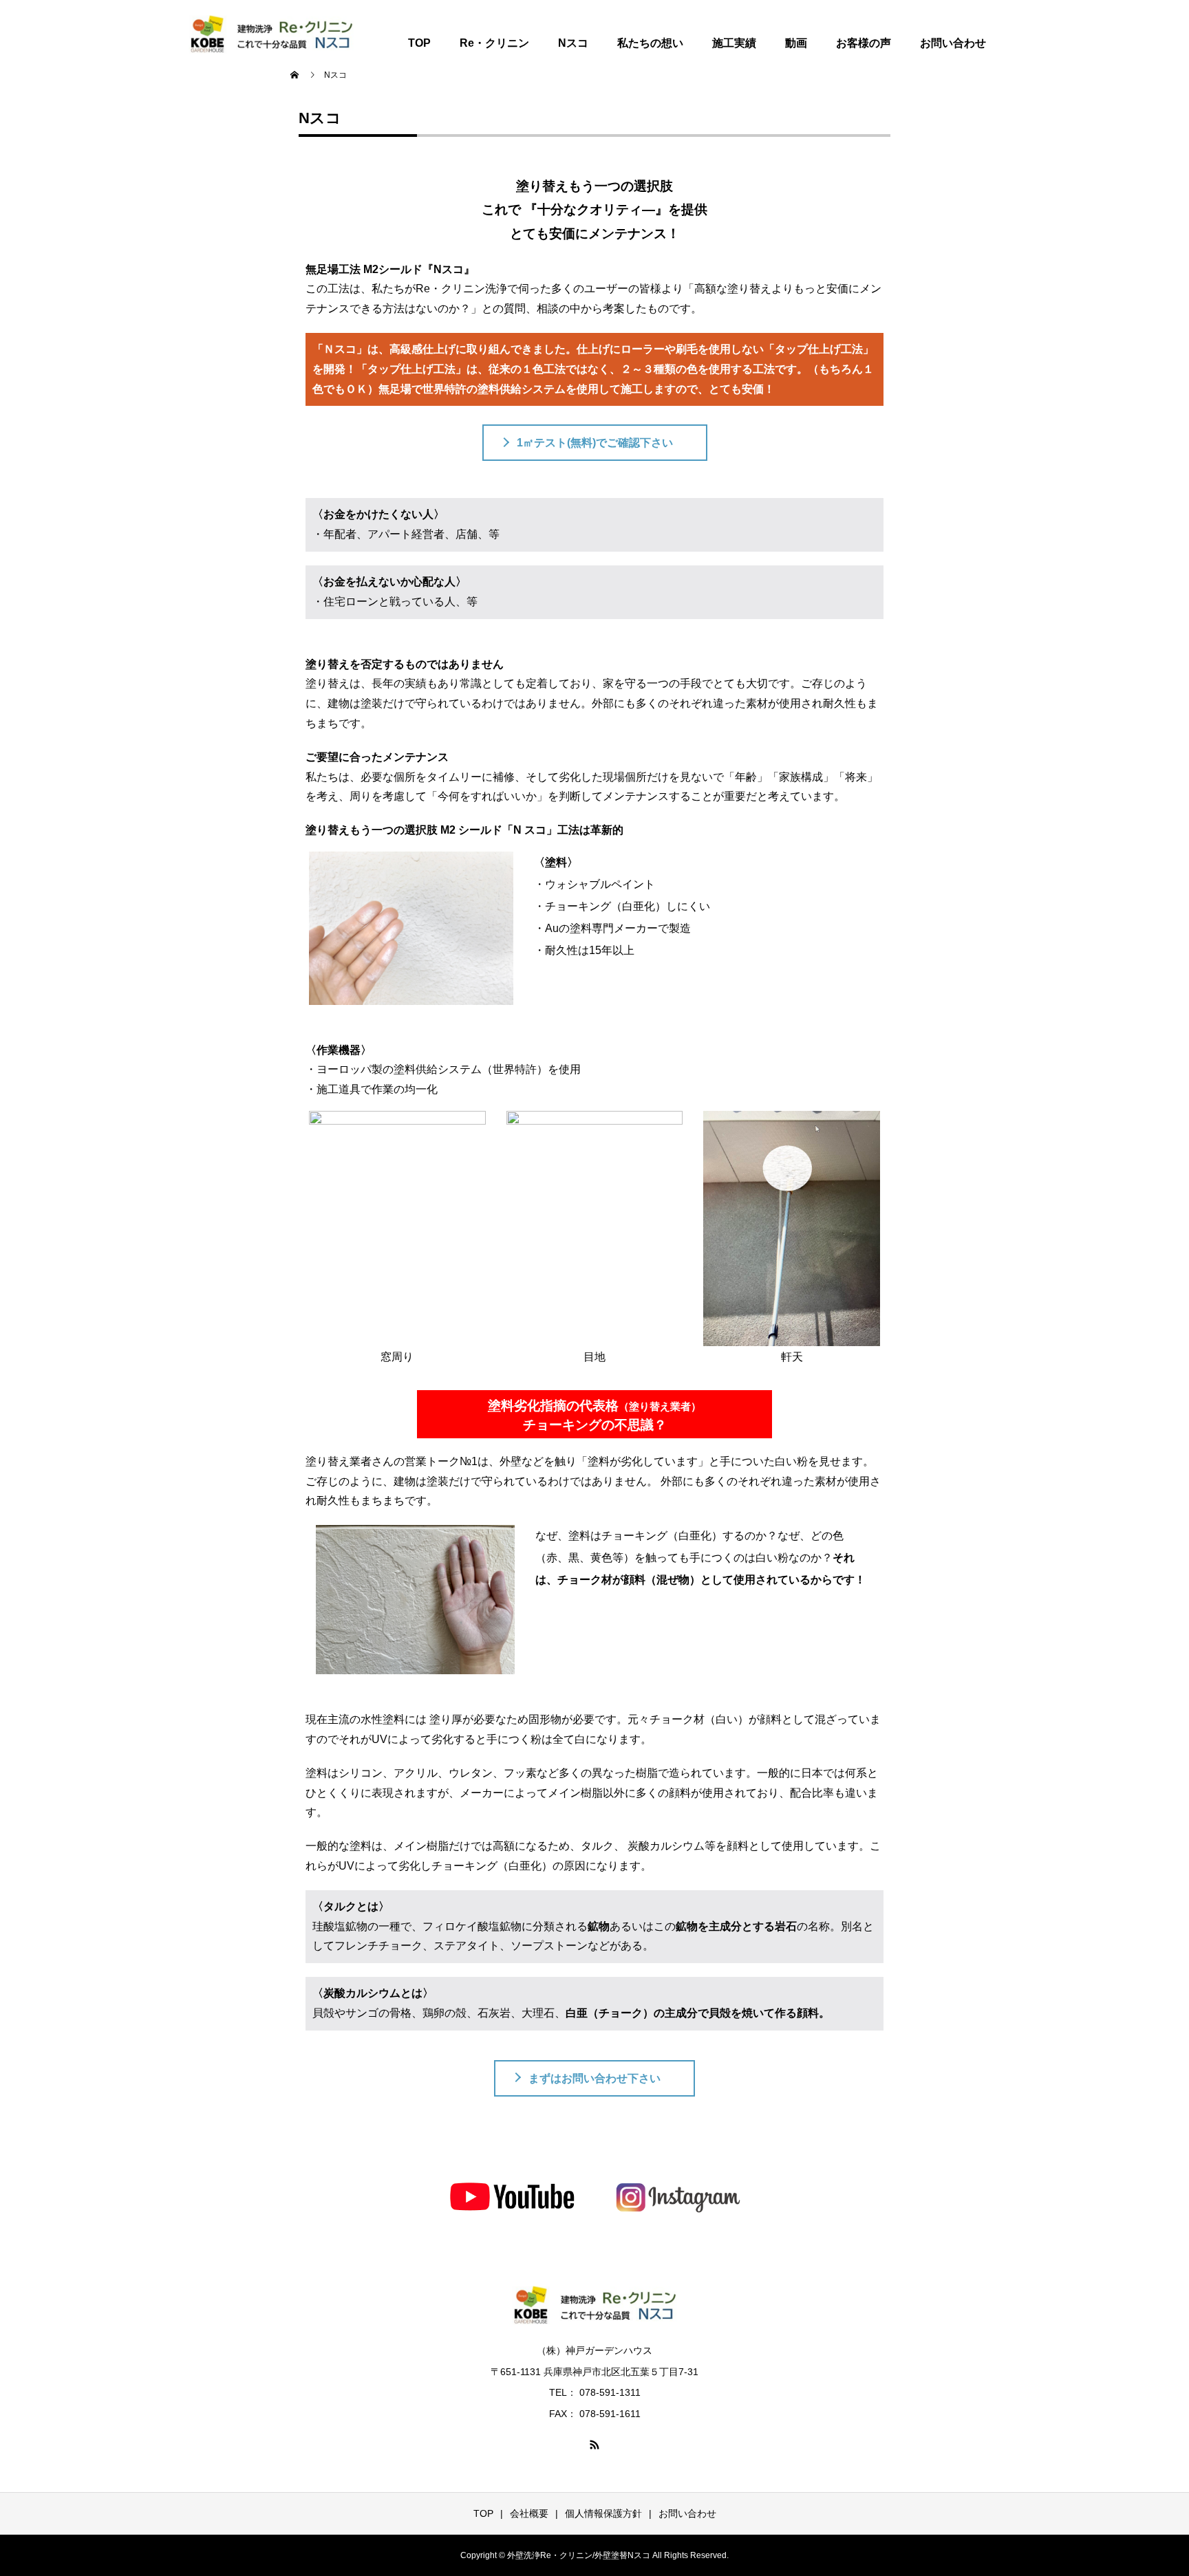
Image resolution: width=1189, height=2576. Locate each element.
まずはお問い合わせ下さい (594, 2078)
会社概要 (529, 2513)
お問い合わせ (953, 43)
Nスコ (573, 43)
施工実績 (734, 43)
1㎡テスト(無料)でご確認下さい (595, 443)
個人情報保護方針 (603, 2513)
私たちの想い (650, 43)
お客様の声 (864, 43)
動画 (796, 43)
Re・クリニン (494, 43)
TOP (419, 43)
